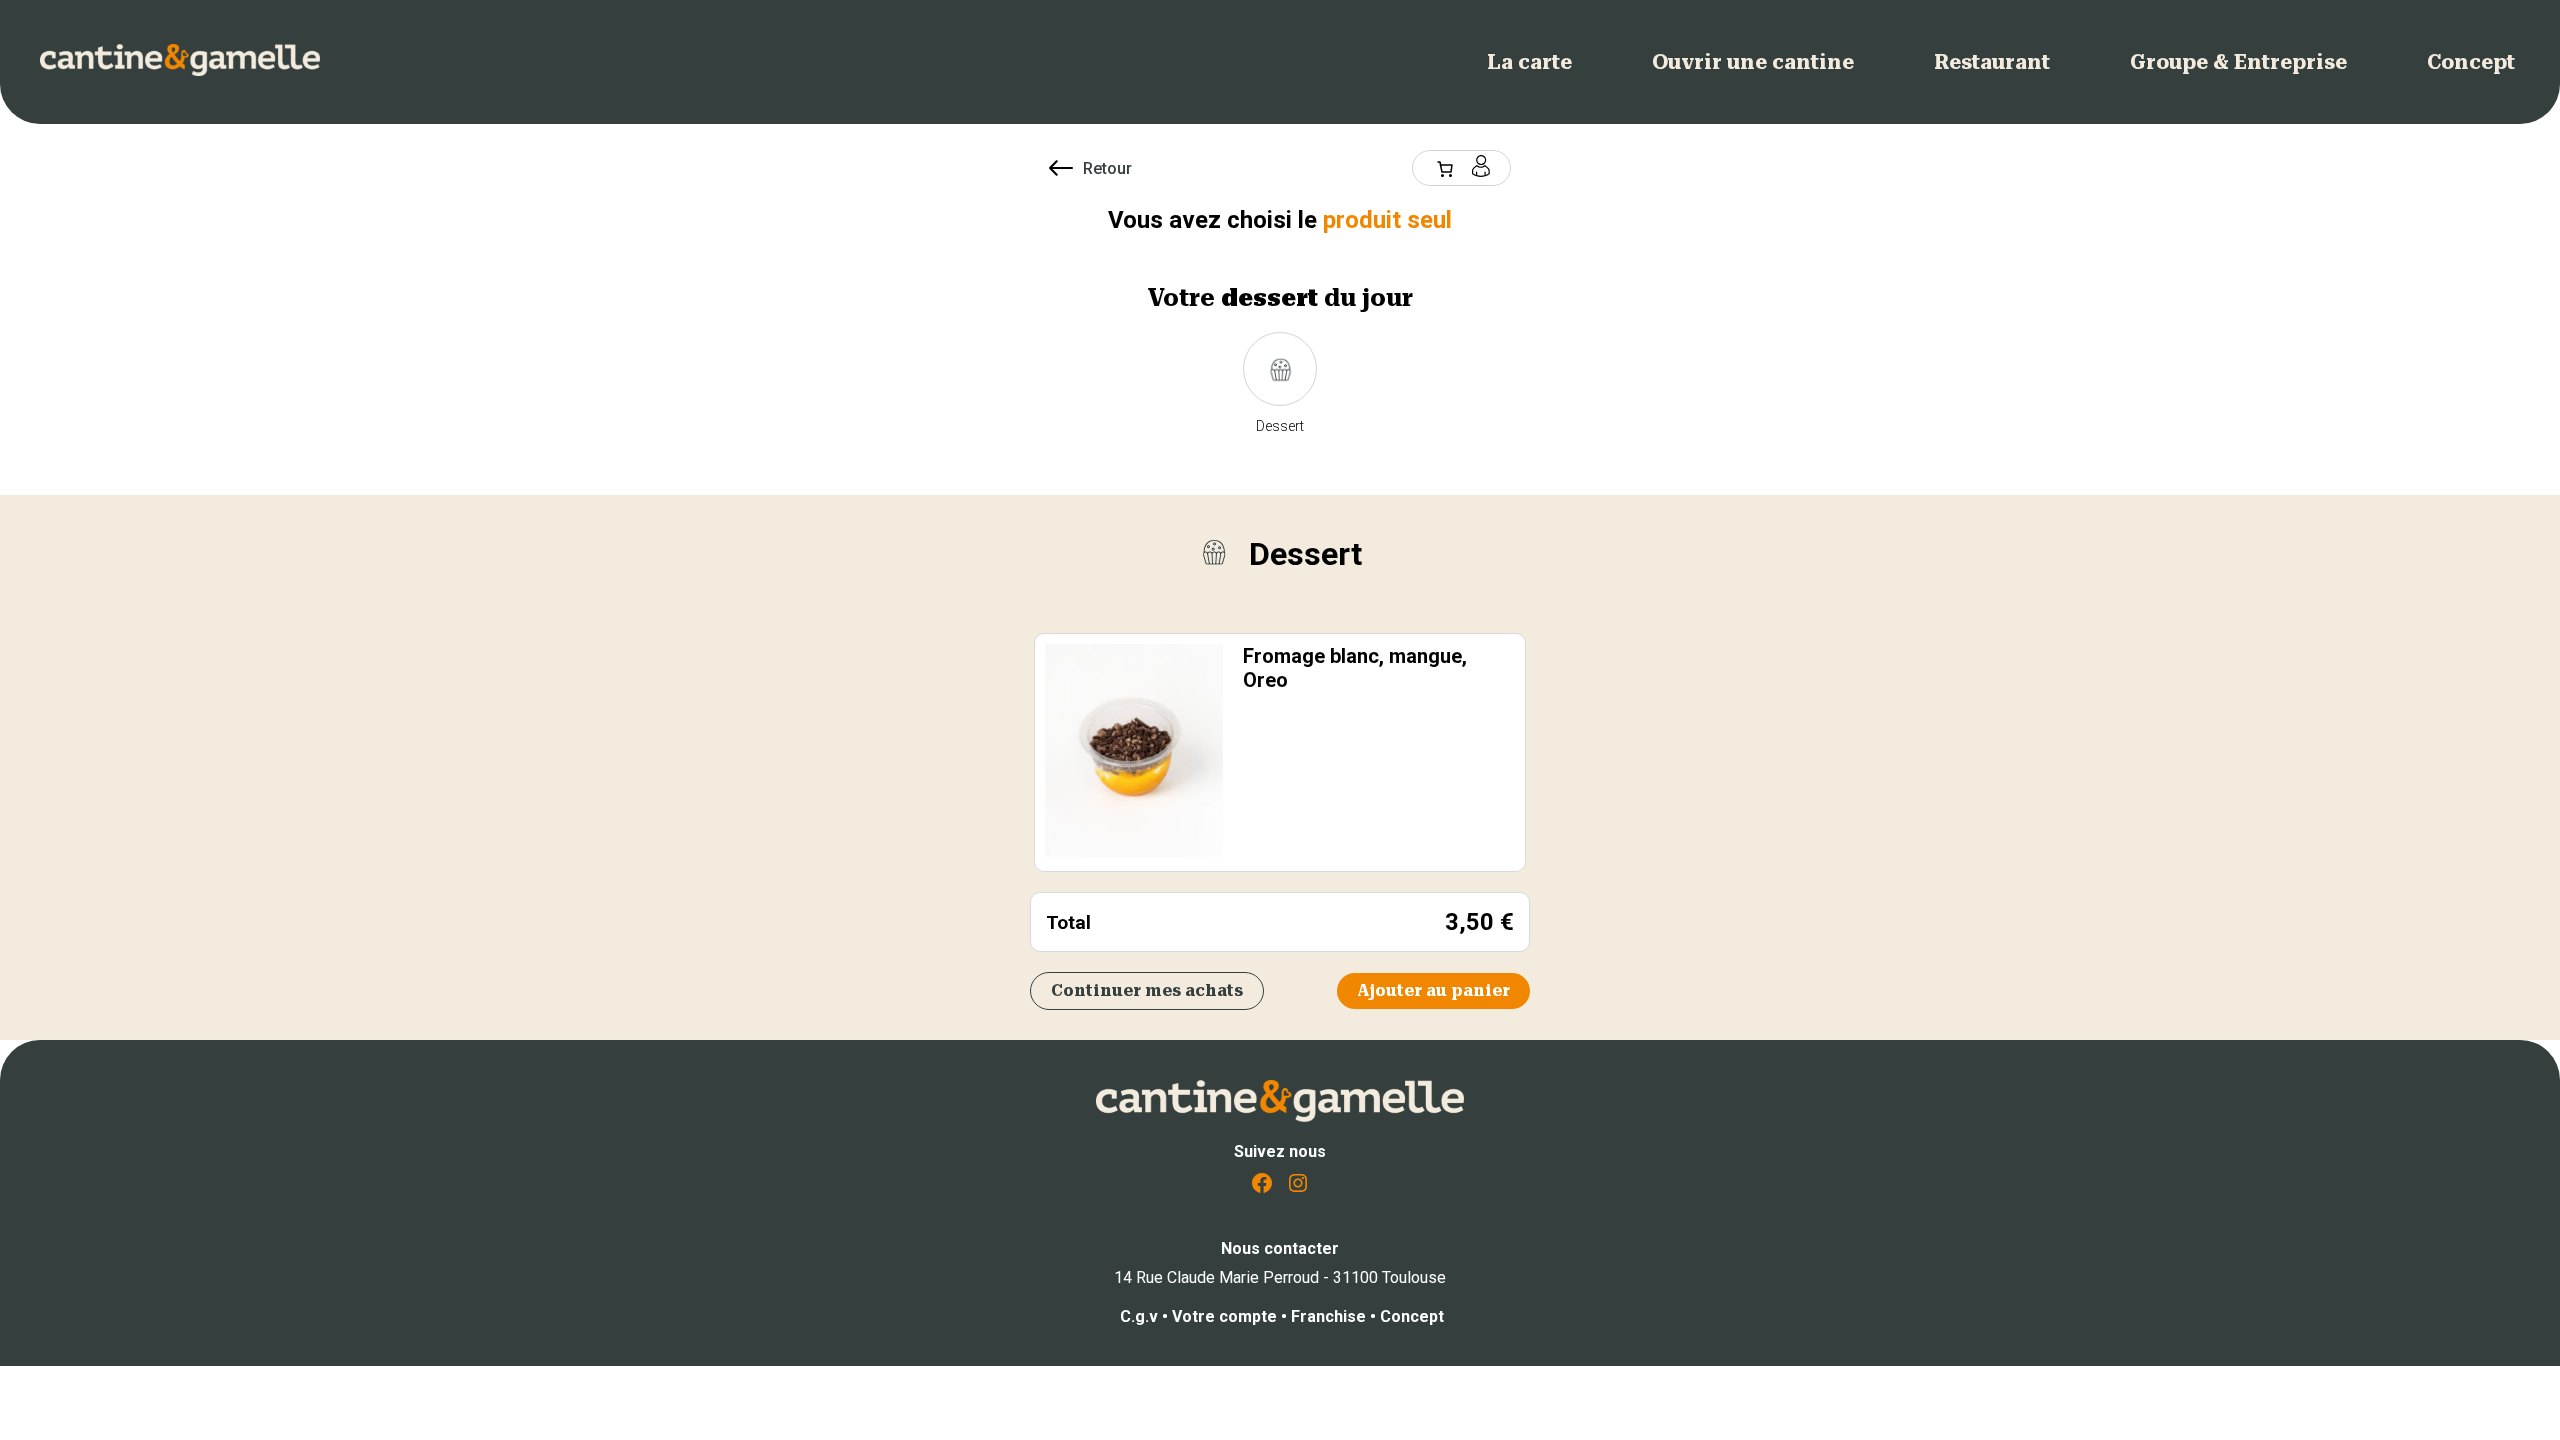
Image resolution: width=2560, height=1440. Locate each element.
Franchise (1330, 1316)
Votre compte (1226, 1316)
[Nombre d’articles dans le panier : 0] (1445, 169)
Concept (1412, 1316)
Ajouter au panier (1433, 990)
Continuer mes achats (1147, 990)
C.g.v (1139, 1316)
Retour (1107, 168)
